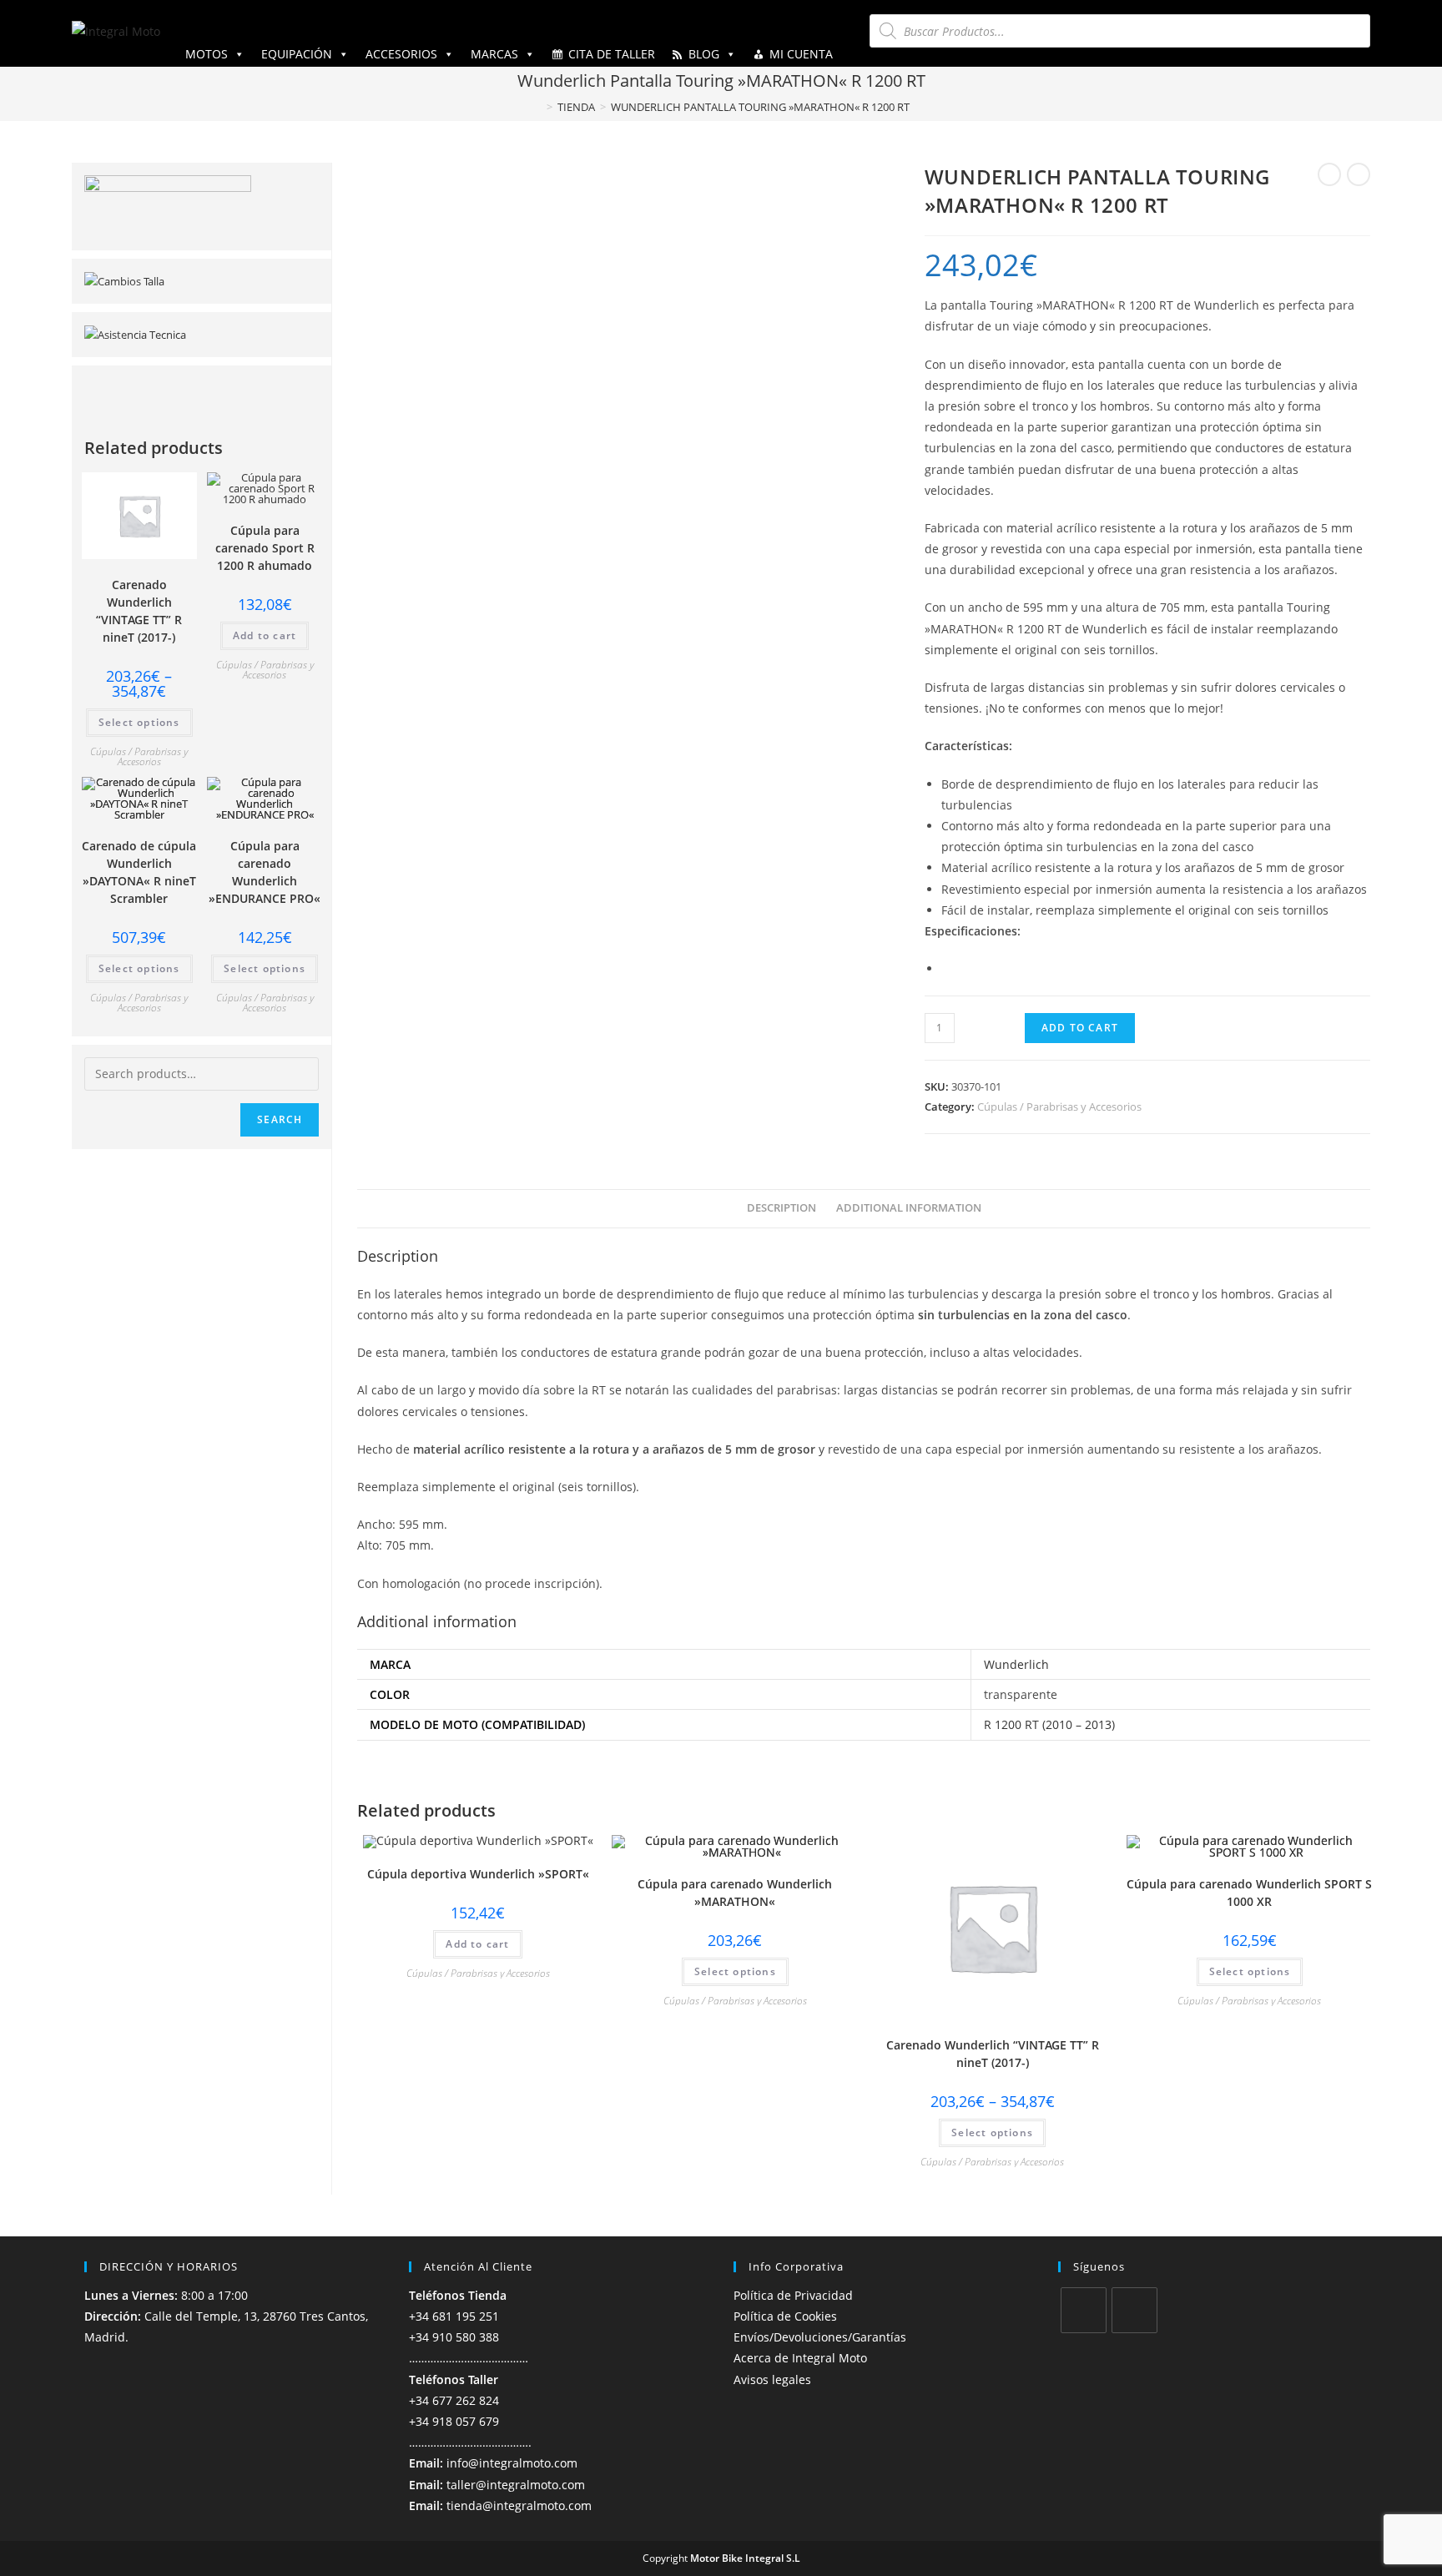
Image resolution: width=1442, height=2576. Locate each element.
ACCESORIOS (401, 54)
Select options (735, 1971)
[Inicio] (537, 107)
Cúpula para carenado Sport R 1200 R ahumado (265, 548)
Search (280, 1119)
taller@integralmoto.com (516, 2485)
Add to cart (1080, 1028)
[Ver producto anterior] (1329, 174)
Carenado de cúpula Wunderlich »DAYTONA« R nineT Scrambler (139, 872)
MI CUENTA (801, 54)
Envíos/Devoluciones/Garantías (820, 2337)
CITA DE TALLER (612, 54)
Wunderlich (1016, 1664)
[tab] (782, 1209)
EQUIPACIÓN (297, 54)
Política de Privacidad (793, 2295)
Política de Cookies (785, 2316)
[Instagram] (1134, 2310)
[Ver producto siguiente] (1359, 174)
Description (782, 1208)
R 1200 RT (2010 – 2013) (1049, 1724)
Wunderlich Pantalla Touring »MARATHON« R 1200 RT (760, 107)
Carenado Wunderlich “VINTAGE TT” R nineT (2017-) (993, 2054)
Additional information (909, 1208)
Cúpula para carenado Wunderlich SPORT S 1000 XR (1249, 1893)
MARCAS (494, 54)
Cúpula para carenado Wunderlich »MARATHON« (735, 1893)
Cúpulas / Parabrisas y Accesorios (1059, 1107)
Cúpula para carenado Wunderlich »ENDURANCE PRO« (265, 872)
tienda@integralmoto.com (519, 2505)
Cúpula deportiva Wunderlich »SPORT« (478, 1874)
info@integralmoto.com (512, 2463)
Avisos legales (772, 2379)
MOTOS (207, 54)
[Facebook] (1084, 2310)
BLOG (704, 54)
